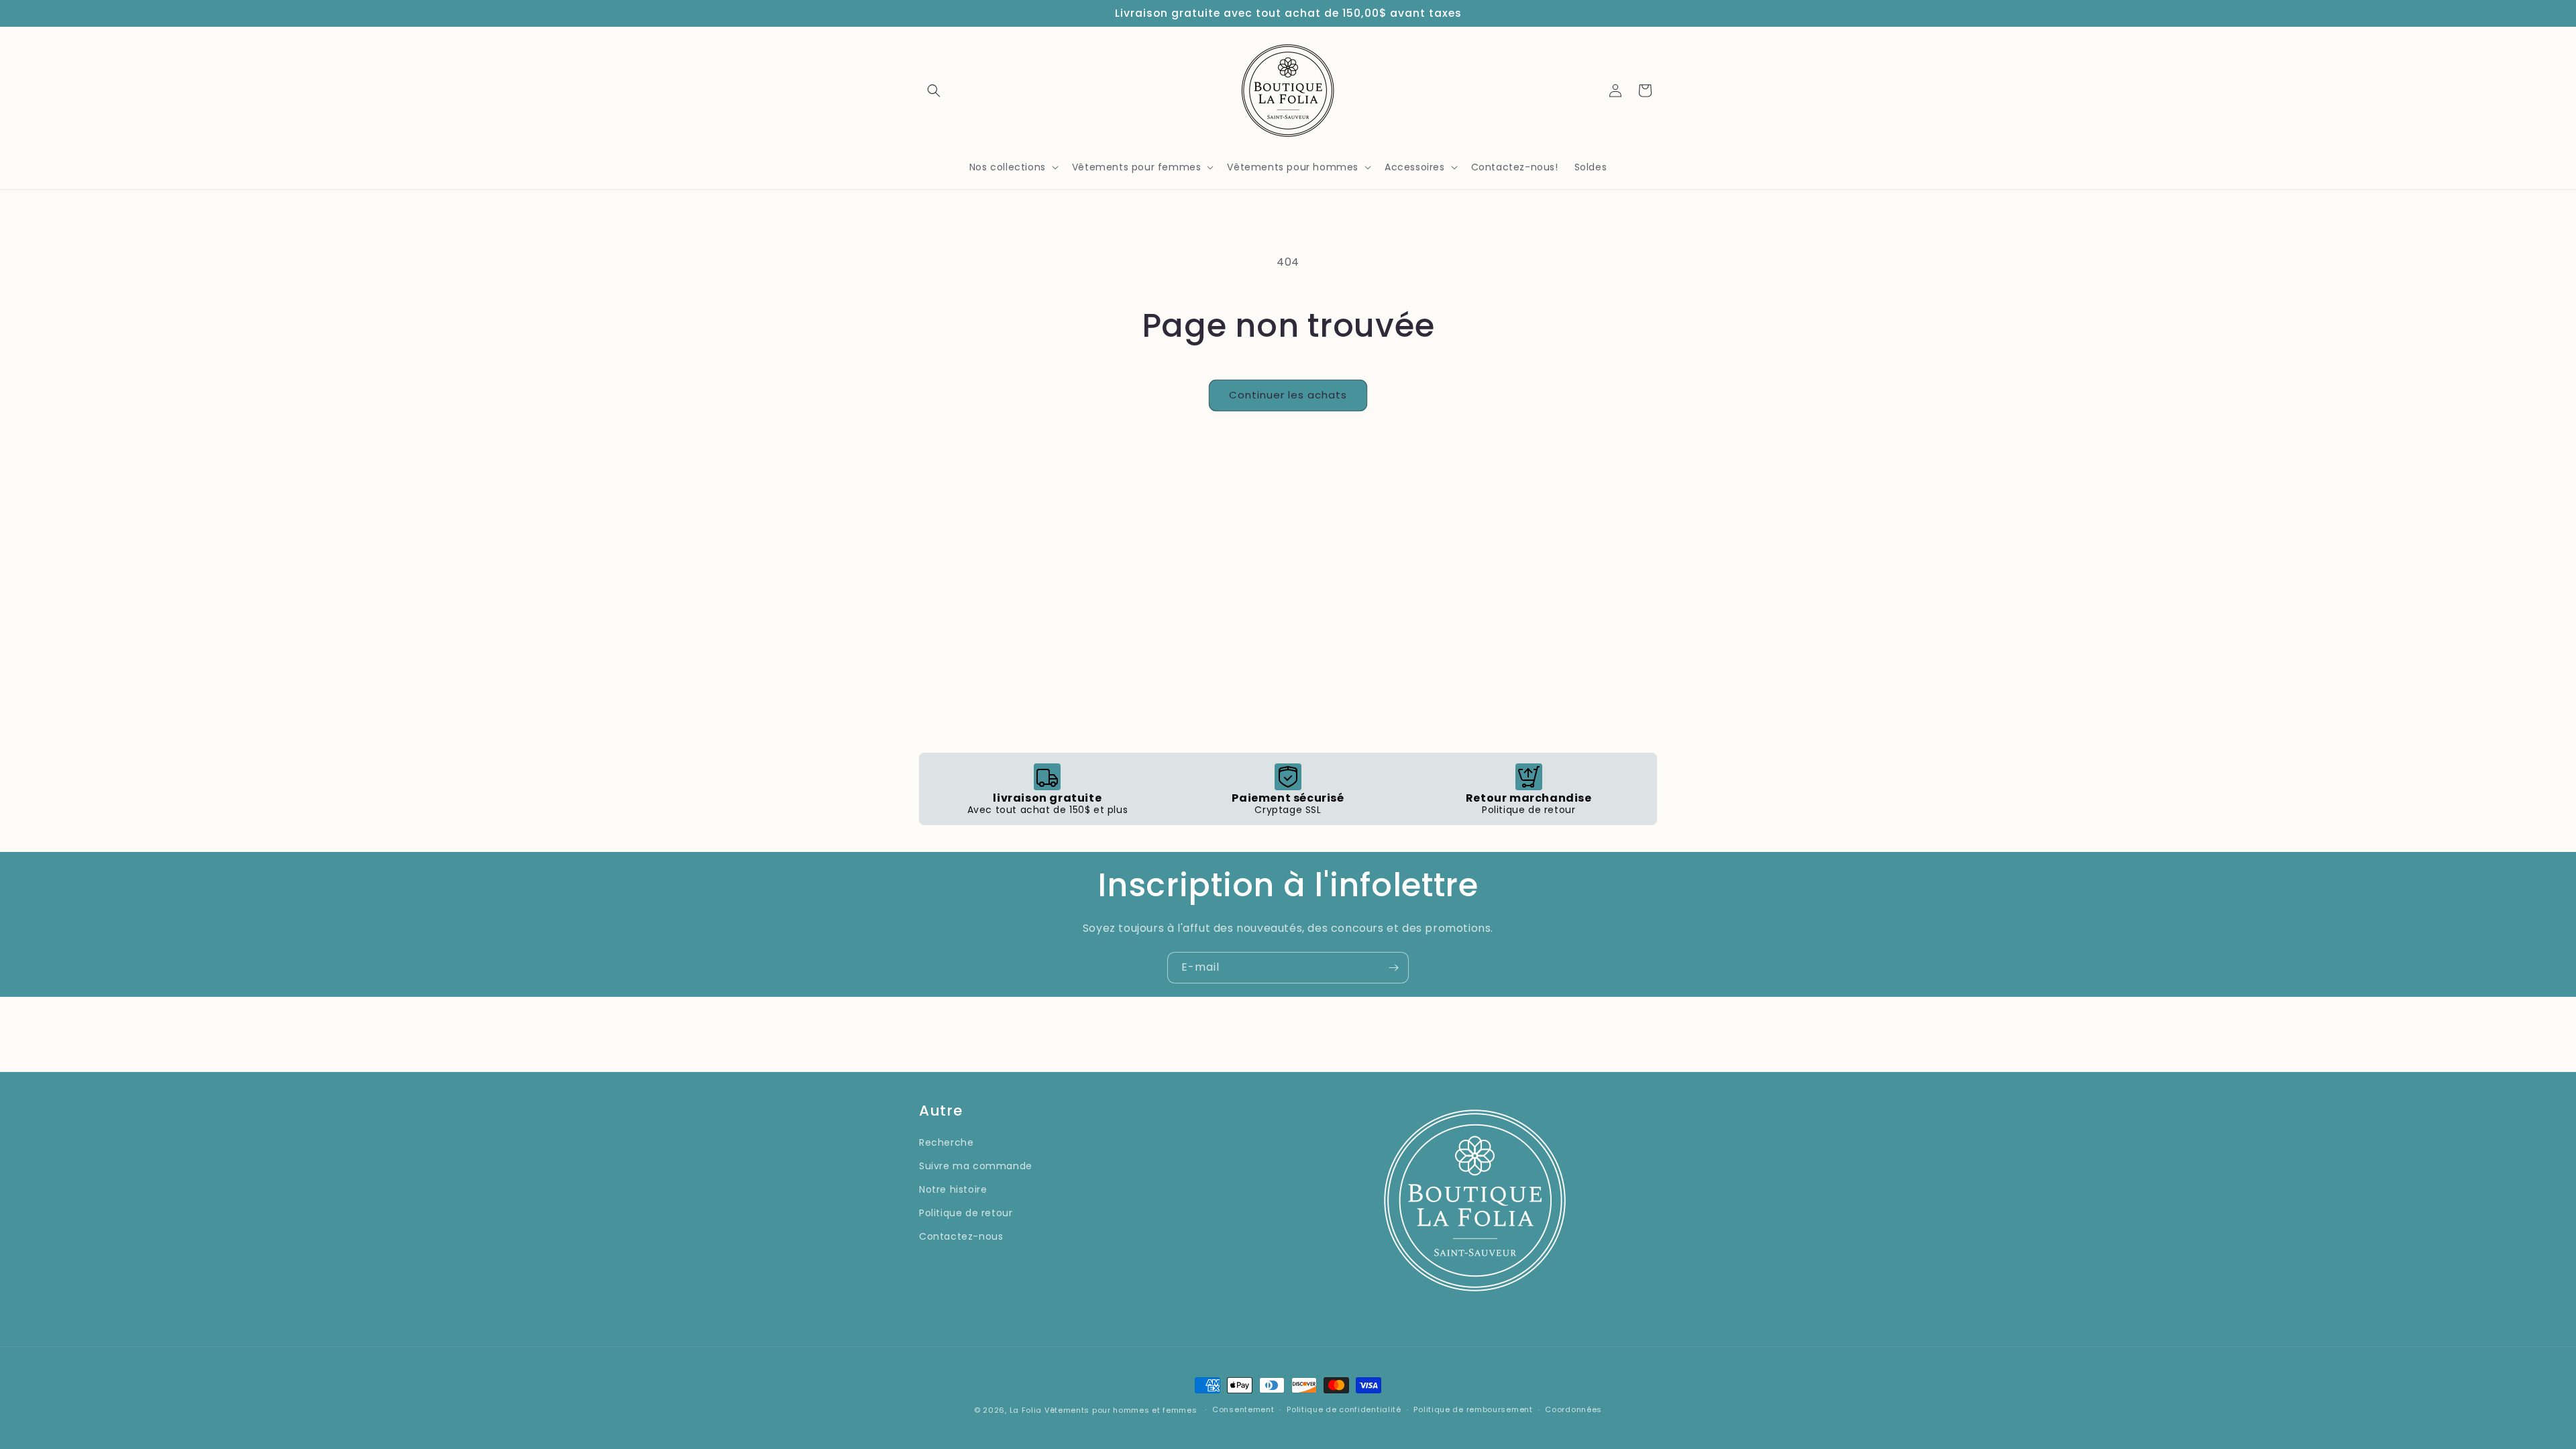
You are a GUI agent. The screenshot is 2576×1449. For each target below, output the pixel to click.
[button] (934, 91)
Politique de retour (966, 1213)
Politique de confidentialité (1344, 1409)
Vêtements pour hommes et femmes (1121, 1410)
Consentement (1243, 1409)
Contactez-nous (961, 1236)
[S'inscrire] (1393, 968)
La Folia (1026, 1410)
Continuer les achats (1288, 395)
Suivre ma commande (976, 1166)
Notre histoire (953, 1189)
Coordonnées (1573, 1409)
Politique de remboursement (1473, 1409)
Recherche (946, 1142)
